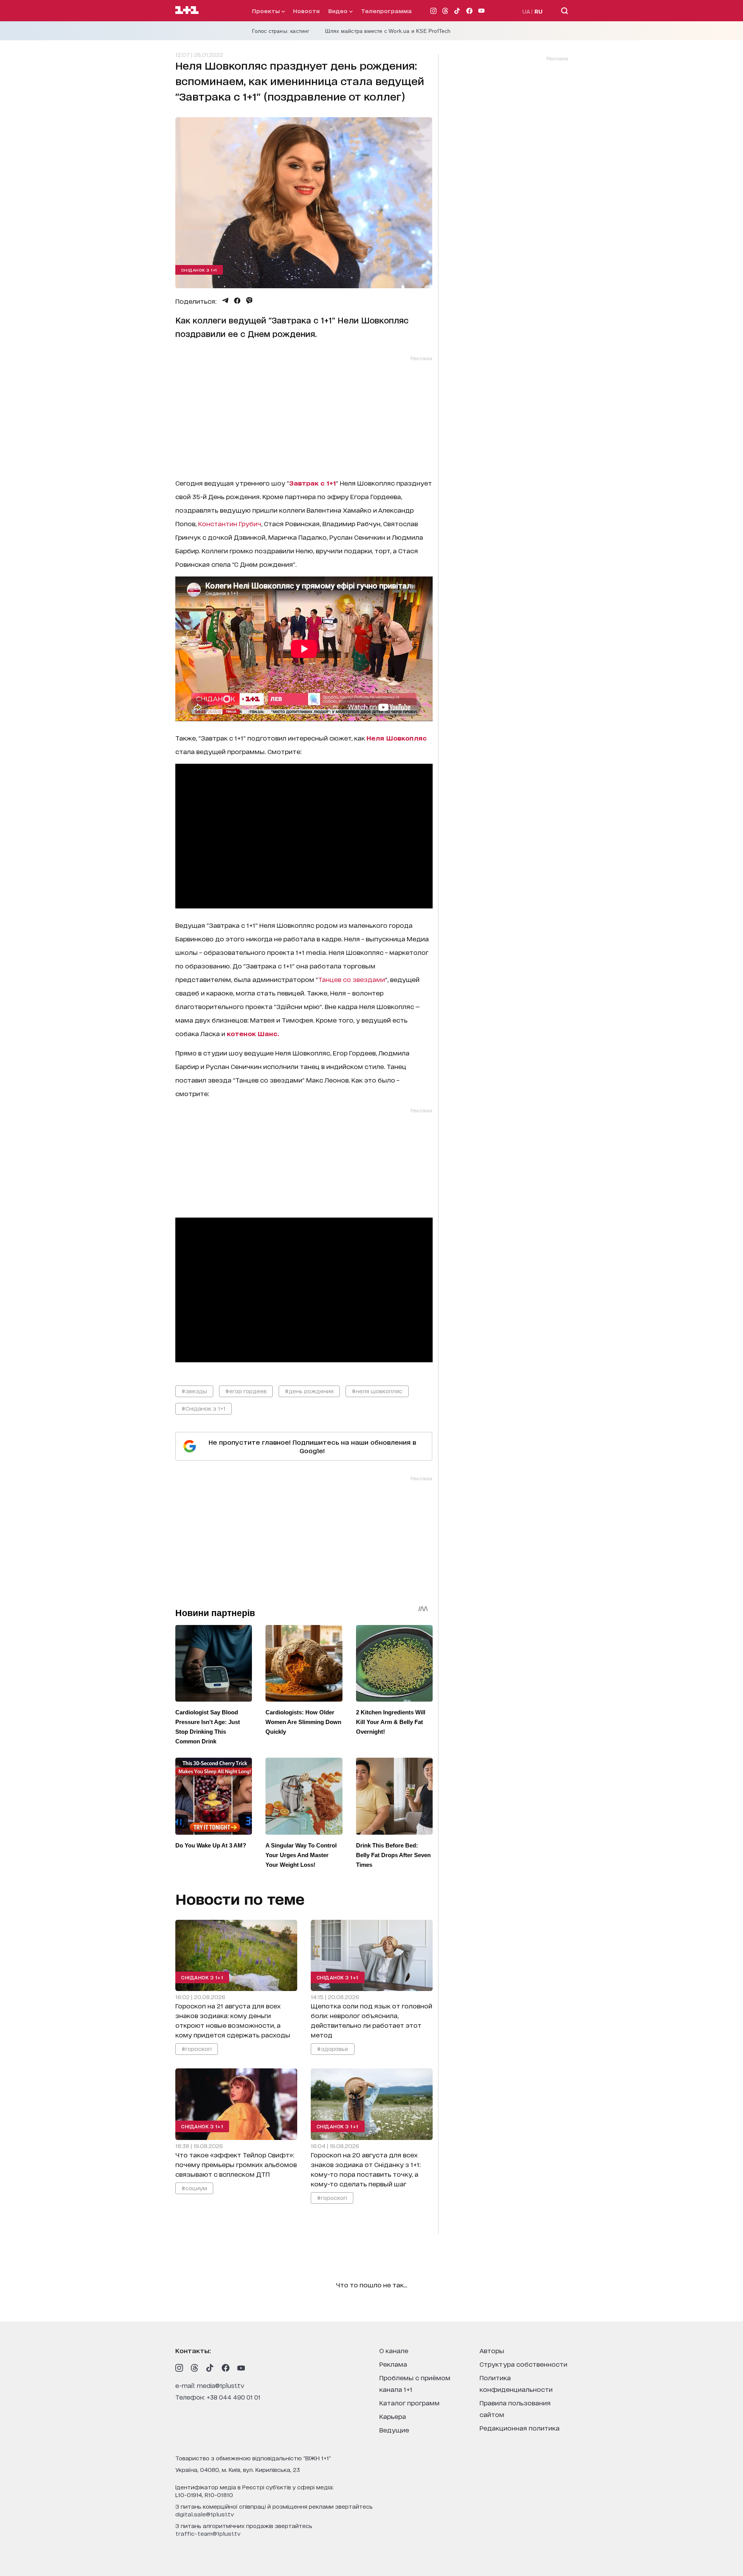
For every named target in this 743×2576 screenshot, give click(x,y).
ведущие (394, 2430)
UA (526, 11)
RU (538, 11)
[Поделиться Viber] (249, 301)
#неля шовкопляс (377, 1391)
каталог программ (409, 2402)
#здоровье (332, 2048)
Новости (306, 11)
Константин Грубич (230, 523)
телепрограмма (386, 11)
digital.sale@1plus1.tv (205, 2514)
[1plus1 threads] (195, 2368)
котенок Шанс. (253, 1033)
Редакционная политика (520, 2428)
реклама (393, 2364)
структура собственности (523, 2364)
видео (339, 11)
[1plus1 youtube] (241, 2368)
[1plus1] (187, 10)
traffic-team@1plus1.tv (208, 2533)
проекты (267, 11)
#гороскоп (197, 2048)
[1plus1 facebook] (226, 2368)
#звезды (194, 1391)
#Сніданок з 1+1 (204, 1408)
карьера (393, 2416)
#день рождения (309, 1391)
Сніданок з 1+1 (199, 270)
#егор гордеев (246, 1391)
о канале (394, 2350)
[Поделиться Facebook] (237, 301)
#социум (194, 2187)
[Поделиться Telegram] (225, 301)
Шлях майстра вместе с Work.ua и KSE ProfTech (388, 31)
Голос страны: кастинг (281, 31)
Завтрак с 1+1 (312, 483)
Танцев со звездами (352, 979)
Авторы (492, 2350)
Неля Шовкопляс (397, 738)
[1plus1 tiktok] (210, 2368)
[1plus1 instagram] (179, 2368)
